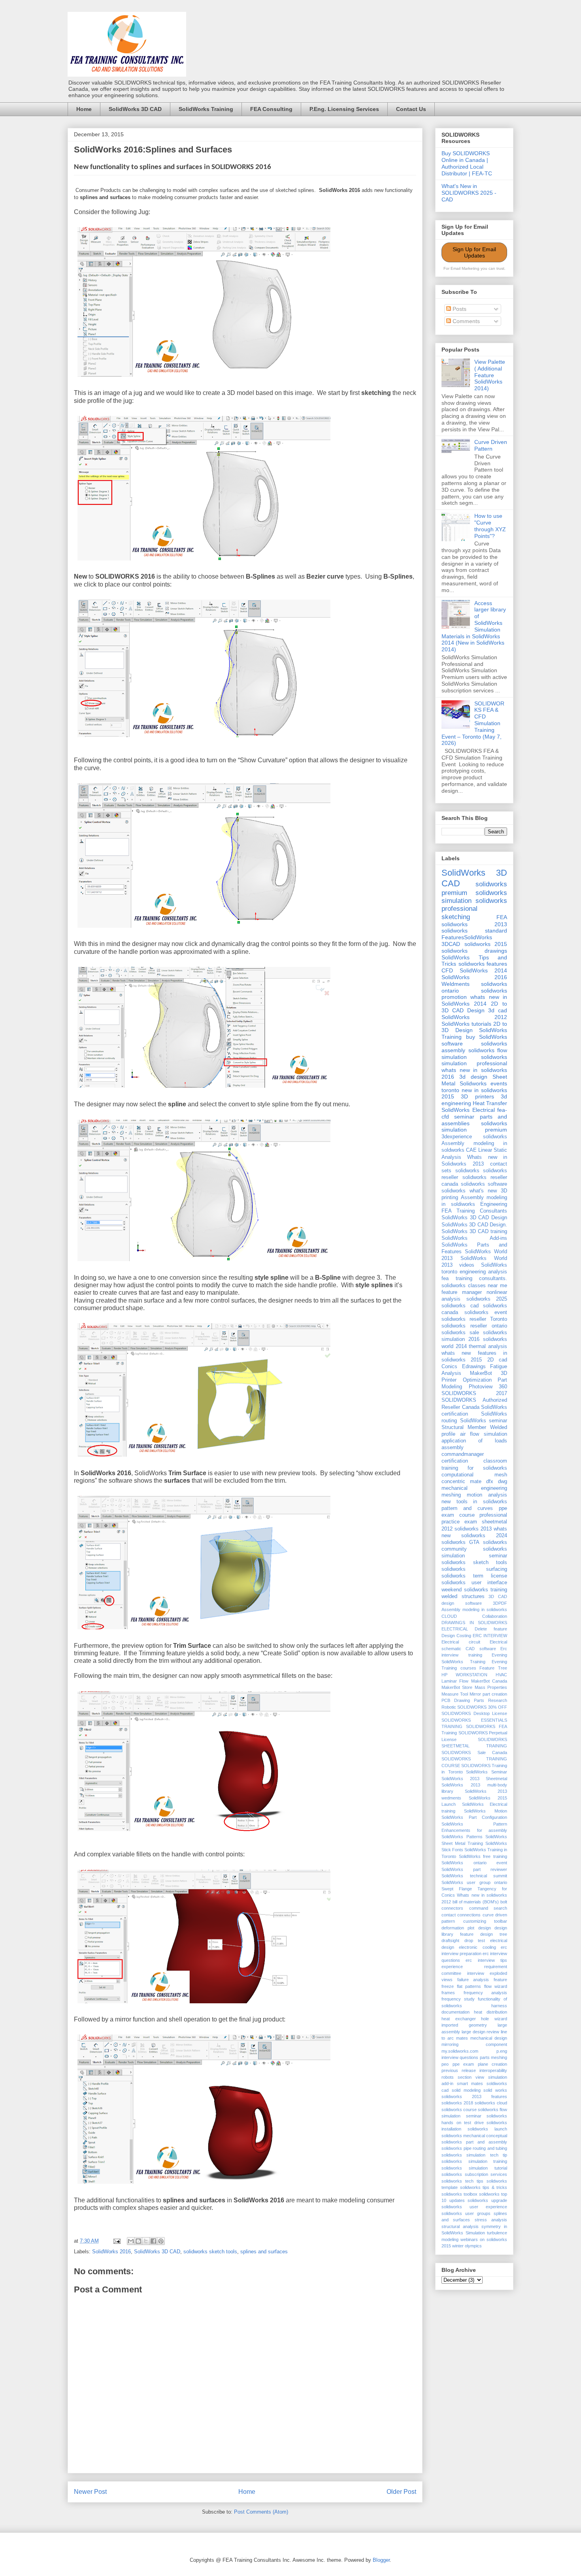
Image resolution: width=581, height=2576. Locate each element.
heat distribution (490, 2012)
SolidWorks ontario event (474, 1863)
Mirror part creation (488, 1694)
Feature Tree (493, 1668)
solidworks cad (460, 1306)
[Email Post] (116, 2241)
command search (488, 1908)
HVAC (501, 1675)
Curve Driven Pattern (491, 445)
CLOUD (449, 1616)
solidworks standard (474, 931)
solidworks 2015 (486, 944)
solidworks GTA (460, 1542)
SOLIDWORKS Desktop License (474, 1713)
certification (455, 1461)
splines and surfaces (264, 2252)
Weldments (456, 984)
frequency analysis (486, 1993)
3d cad (498, 1010)
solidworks (467, 1171)
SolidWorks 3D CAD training (474, 1232)
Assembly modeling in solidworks (474, 1610)
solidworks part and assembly (474, 2142)
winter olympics (467, 2246)
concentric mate (461, 1482)
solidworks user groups (466, 2213)
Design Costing (456, 1636)
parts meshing (493, 2057)
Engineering (494, 1204)
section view (471, 2077)
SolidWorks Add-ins (474, 1238)
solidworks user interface (474, 1583)
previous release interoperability (474, 2070)
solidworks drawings (474, 951)
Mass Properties (491, 1687)
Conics (449, 1367)
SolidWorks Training (206, 109)
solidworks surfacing (474, 1569)
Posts (459, 309)
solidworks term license (474, 1576)
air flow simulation (484, 1434)
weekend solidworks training (474, 1590)
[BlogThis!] (138, 2241)
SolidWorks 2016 (111, 2252)
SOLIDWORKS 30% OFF (482, 1707)
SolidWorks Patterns (462, 1837)
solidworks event (486, 1312)
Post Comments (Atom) (261, 2512)
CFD (447, 970)
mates (462, 2038)
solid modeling (466, 2090)
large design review (481, 2032)
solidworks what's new (469, 1191)
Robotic (449, 1707)
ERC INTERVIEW (490, 1636)
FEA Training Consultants (474, 1211)
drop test (475, 1940)
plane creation (493, 2064)
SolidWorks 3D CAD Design (474, 1218)
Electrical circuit (461, 1642)
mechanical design (489, 2038)
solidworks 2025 (487, 1299)
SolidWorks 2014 (483, 970)
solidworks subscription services (474, 2174)
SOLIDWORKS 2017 (474, 1393)
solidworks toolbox (459, 2194)
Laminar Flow (455, 1681)
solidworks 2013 (474, 924)
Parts (479, 1700)
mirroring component (474, 2044)
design (485, 1928)
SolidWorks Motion (486, 1811)
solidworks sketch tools (210, 2252)
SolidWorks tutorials (466, 1024)
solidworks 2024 (484, 1536)
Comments (465, 321)
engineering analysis (483, 1272)
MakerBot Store (457, 1687)
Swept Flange (457, 1889)
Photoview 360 (488, 1387)
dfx (490, 1482)
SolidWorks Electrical (468, 1110)
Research (498, 1700)
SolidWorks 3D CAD (135, 109)
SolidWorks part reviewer (474, 1869)
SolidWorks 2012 (474, 1017)
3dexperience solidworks (474, 1137)
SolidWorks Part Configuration (474, 1817)
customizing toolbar (485, 1921)
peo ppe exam (458, 2064)
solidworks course (459, 2110)
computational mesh (474, 1475)
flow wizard (496, 1986)
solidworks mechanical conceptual (474, 2136)
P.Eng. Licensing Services (344, 109)
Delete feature (491, 1629)
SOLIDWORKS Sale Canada (474, 1752)
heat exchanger (459, 2019)
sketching (456, 917)
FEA (502, 917)
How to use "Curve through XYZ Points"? (490, 526)
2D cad (497, 1360)
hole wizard (494, 2019)
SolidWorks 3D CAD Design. (474, 1225)
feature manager (462, 1292)
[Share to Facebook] (153, 2241)
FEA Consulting (271, 109)
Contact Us (411, 109)
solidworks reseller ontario (474, 1326)
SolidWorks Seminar (487, 1772)
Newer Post (90, 2492)
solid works (495, 2090)
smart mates (470, 2083)
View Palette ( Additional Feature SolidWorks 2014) (490, 375)
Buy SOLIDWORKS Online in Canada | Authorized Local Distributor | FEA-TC (467, 163)
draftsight (450, 1940)
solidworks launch (487, 2129)
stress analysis (491, 2220)
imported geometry (464, 2025)
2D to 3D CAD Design (474, 1007)
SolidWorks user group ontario (474, 1882)
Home (84, 109)
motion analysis (487, 1495)
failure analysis (473, 1980)
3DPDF (500, 1603)
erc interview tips (486, 1960)
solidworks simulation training (474, 2161)
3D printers (477, 1096)
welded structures (463, 1596)
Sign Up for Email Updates (474, 252)
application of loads (474, 1441)
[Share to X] (146, 2241)
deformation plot (458, 1928)
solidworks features (483, 964)
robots (448, 2077)
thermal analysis (488, 1346)
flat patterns (469, 1986)
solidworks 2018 (457, 2103)
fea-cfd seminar (474, 1113)
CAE (471, 1150)
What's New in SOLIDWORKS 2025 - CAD (469, 193)
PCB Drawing (456, 1700)
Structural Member (464, 1427)
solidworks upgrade (487, 2200)
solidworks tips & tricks (484, 2187)
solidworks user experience (474, 2207)
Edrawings (474, 1367)
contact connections (461, 1915)
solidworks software (484, 1184)
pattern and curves (467, 1508)
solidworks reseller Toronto (474, 1319)
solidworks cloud (491, 2103)
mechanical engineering (474, 1488)
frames (448, 1993)
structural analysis (460, 2226)
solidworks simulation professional (474, 1060)
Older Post (401, 2492)
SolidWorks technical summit (474, 1876)
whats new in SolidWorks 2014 (474, 1000)
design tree (494, 1934)
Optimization (477, 1380)
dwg (503, 1482)
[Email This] (131, 2241)
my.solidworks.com (460, 2051)
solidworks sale (460, 1333)
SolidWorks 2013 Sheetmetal (474, 1779)
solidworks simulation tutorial (474, 2168)
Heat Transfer (490, 1103)
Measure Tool (455, 1694)
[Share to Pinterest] (161, 2241)
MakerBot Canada (489, 1681)
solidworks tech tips (462, 2181)
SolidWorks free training (483, 1856)
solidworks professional (474, 905)
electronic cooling (477, 1947)
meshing (451, 1495)
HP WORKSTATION (464, 1675)
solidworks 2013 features (474, 2097)
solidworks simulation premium (474, 1127)
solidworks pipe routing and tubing (474, 2148)
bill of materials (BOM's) (476, 1902)
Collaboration (495, 1616)
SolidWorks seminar (484, 1421)
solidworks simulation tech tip (474, 2155)
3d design (473, 1077)
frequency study (458, 1999)
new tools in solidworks (474, 1502)
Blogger (381, 2560)
